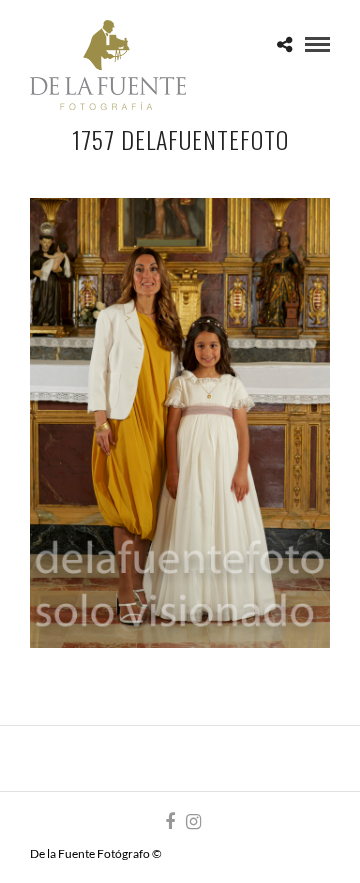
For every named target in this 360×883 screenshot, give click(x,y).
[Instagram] (193, 822)
